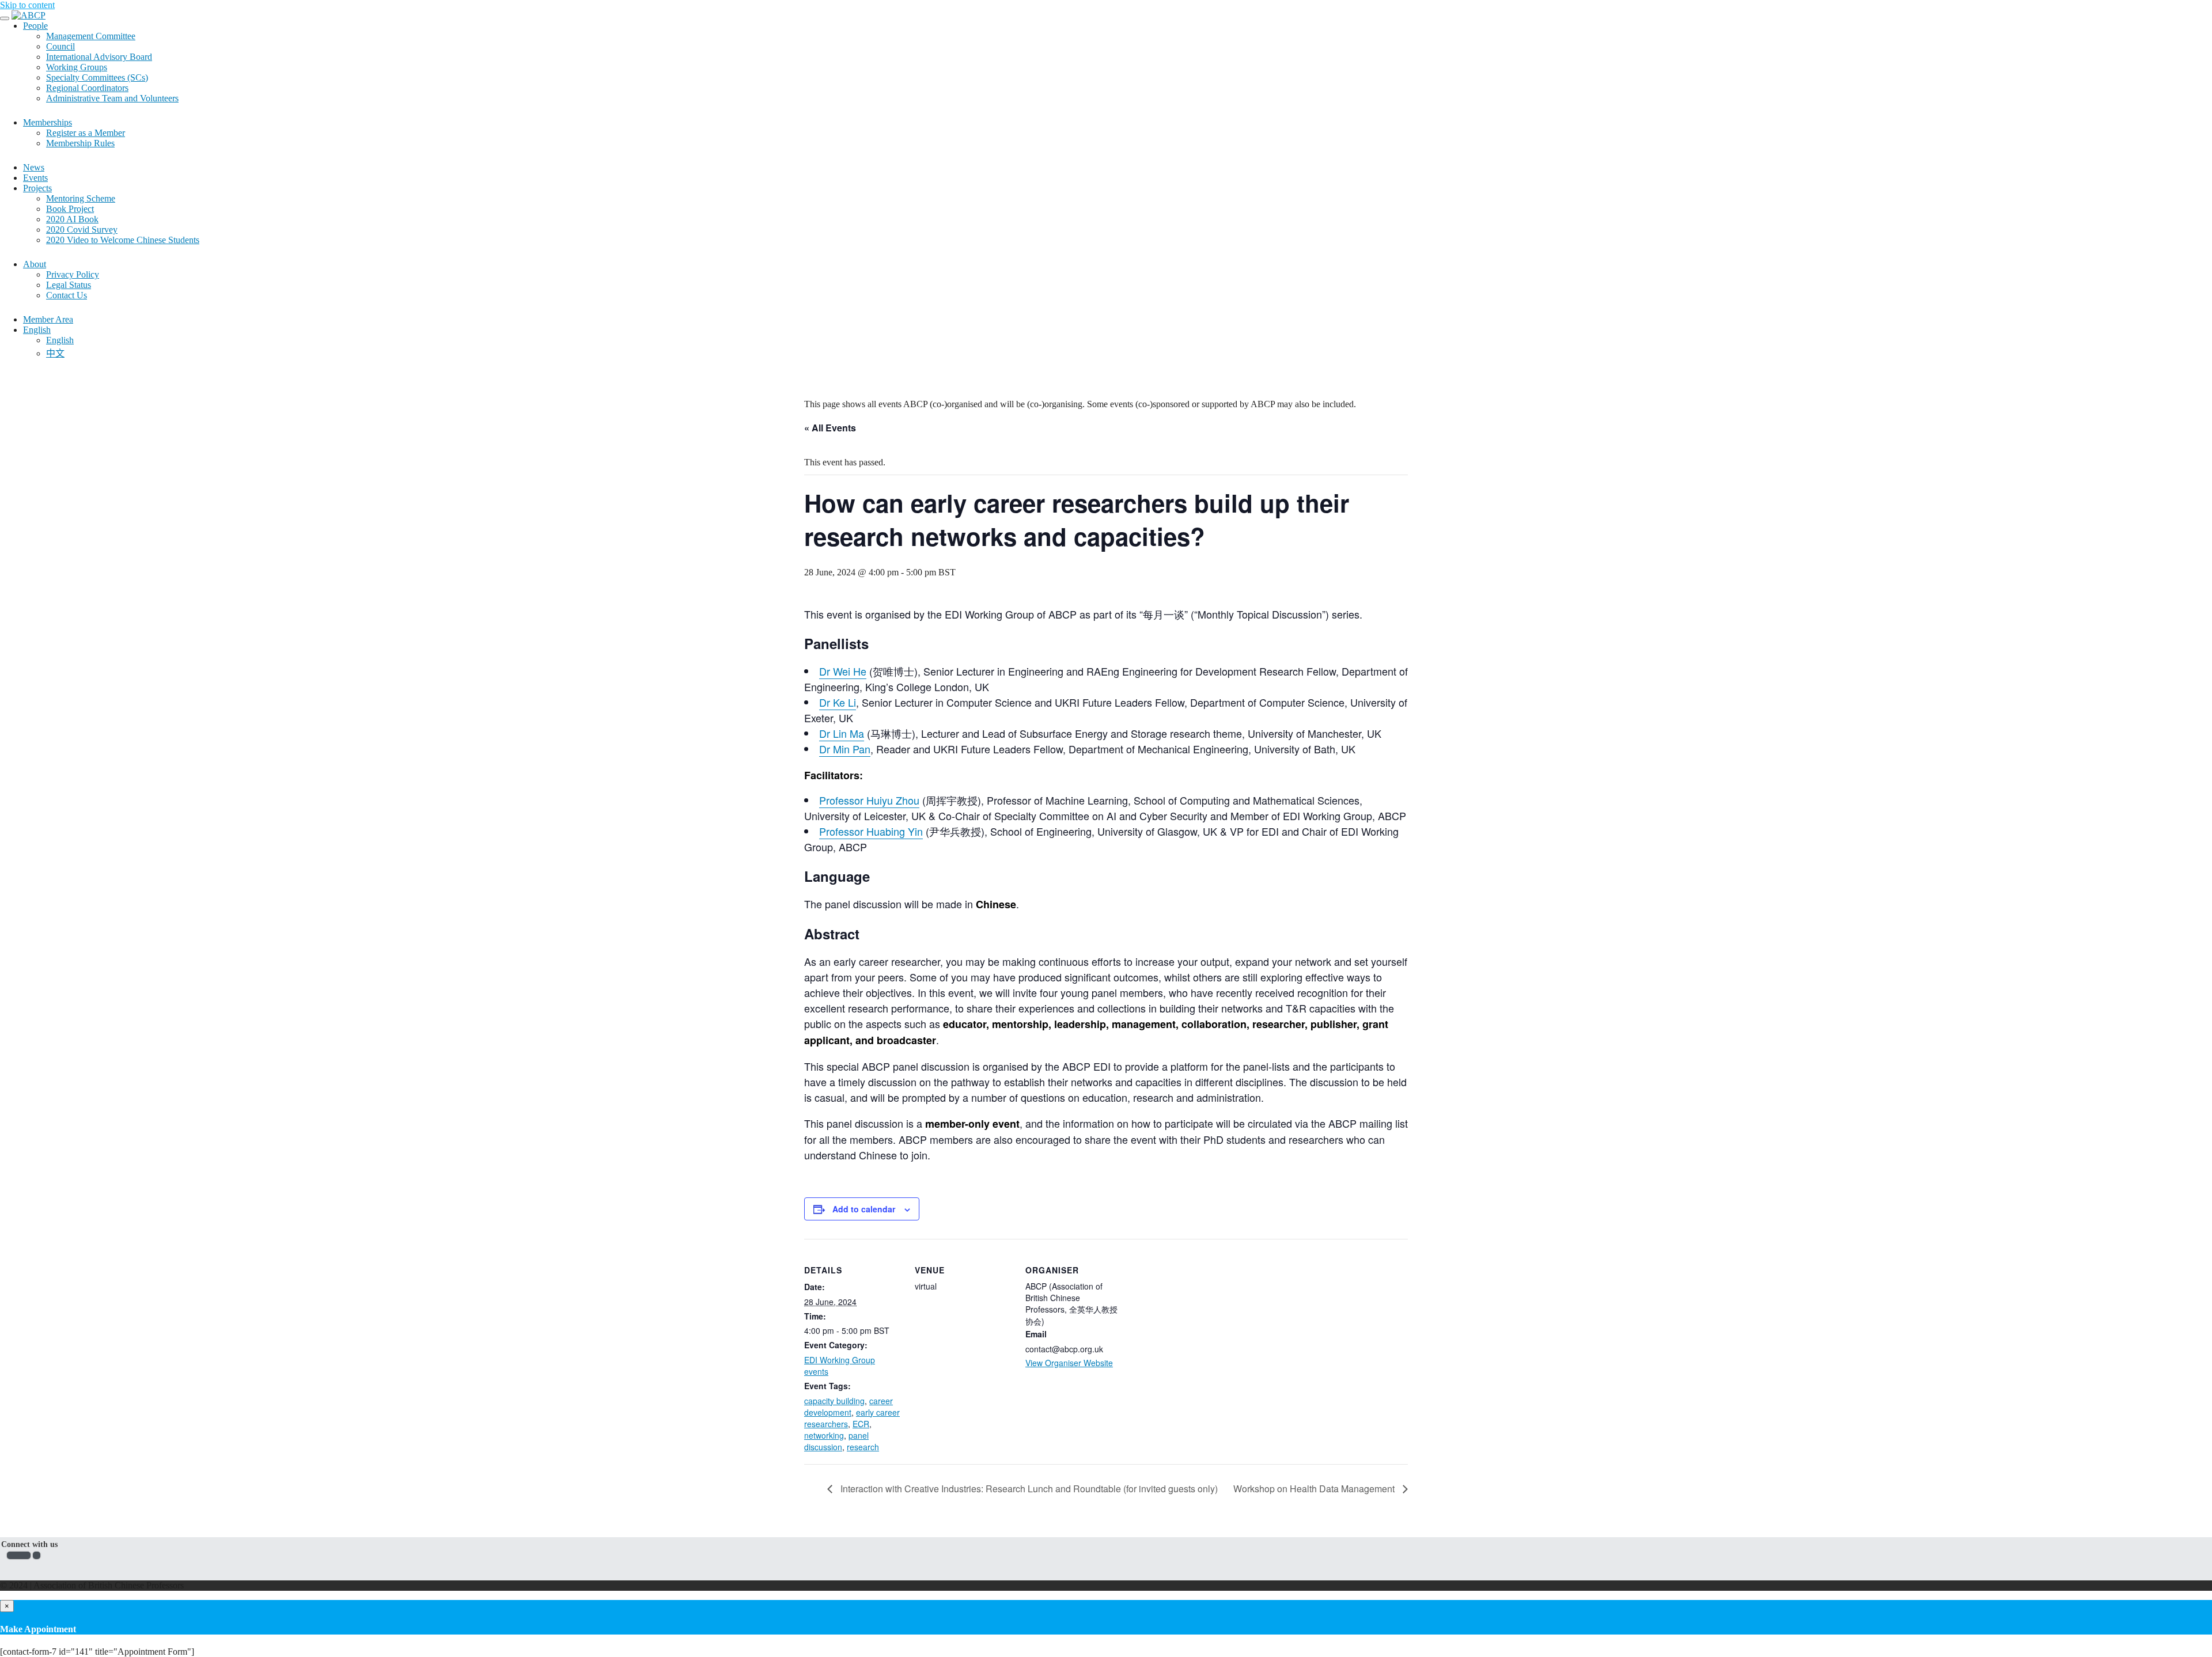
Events (35, 178)
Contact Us (67, 295)
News (34, 167)
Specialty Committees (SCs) (97, 77)
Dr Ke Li (838, 702)
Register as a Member (86, 133)
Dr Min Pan (845, 749)
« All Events (830, 428)
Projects (37, 188)
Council (60, 46)
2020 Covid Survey (82, 230)
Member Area (48, 319)
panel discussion (836, 1441)
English (37, 330)
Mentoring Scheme (81, 198)
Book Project (70, 209)
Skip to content (27, 5)
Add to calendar (864, 1209)
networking (824, 1435)
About (35, 264)
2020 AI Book (72, 219)
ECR (861, 1424)
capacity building (834, 1401)
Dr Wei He (843, 671)
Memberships (48, 122)
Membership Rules (80, 143)
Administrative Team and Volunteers (112, 98)
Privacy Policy (73, 274)
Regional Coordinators (87, 88)
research (863, 1447)
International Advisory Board (99, 57)
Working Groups (77, 67)
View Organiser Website (1069, 1363)
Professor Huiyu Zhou (869, 800)
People (35, 26)
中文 (55, 353)
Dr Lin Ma (842, 733)
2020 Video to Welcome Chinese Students (123, 240)
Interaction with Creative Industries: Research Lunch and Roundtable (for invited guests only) (1028, 1489)
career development (849, 1406)
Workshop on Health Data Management (1315, 1489)
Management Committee (91, 36)
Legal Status (69, 285)
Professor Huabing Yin (871, 831)
